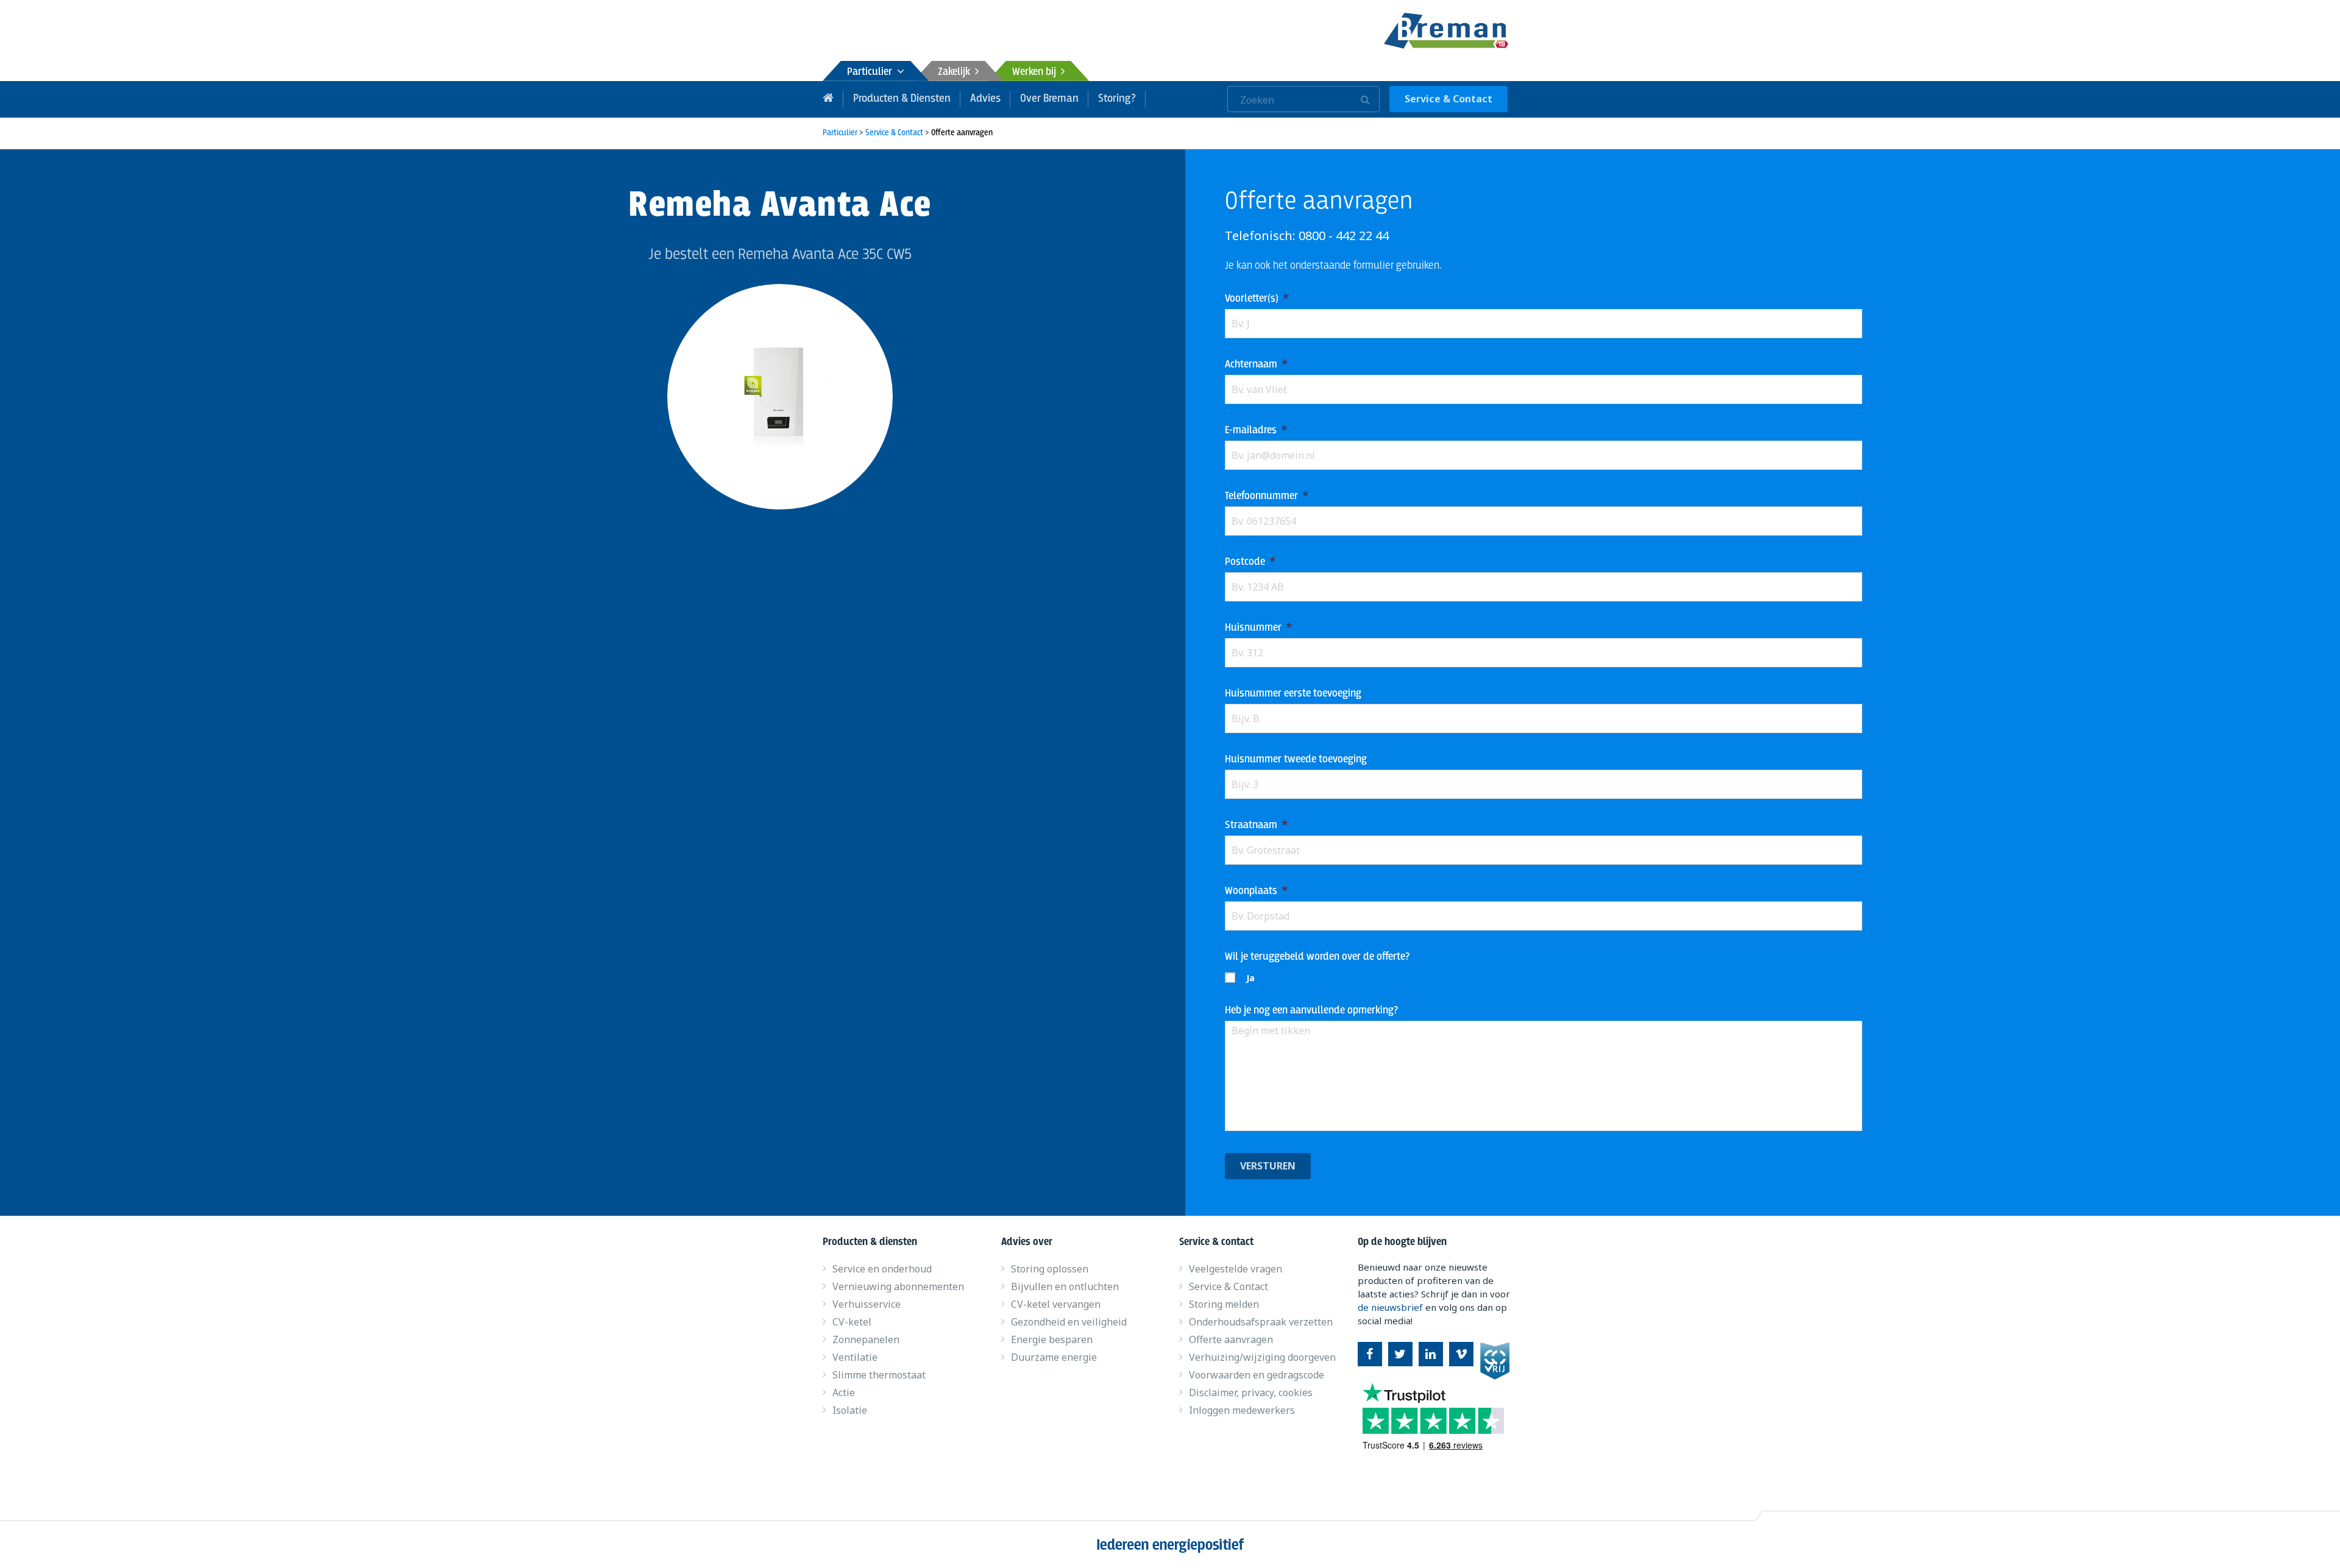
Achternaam (1256, 365)
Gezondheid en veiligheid (1069, 1322)
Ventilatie (855, 1357)
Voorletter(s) (1257, 299)
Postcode (1250, 562)
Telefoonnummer (1267, 496)
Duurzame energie (1054, 1357)
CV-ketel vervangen (1056, 1304)
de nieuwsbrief (1390, 1307)
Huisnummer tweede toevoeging (1296, 760)
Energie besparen (1052, 1339)
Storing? (1117, 99)
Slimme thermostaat (879, 1375)
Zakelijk (956, 72)
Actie (844, 1392)
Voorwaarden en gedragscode (1257, 1375)
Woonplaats (1256, 891)
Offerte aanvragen (1231, 1339)
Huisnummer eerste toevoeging (1293, 694)
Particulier (872, 72)
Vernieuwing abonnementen (898, 1286)
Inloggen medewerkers (1242, 1410)
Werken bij (1037, 72)
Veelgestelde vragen (1236, 1269)
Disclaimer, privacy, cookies (1251, 1392)
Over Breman (1049, 99)
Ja (1250, 978)
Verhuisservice (867, 1304)
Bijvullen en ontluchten (1065, 1286)
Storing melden (1224, 1304)
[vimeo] (1461, 1354)
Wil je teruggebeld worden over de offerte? (1317, 957)
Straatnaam (1256, 825)
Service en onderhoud (882, 1269)
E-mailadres (1256, 431)
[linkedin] (1431, 1354)
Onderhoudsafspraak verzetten (1261, 1322)
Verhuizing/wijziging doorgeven (1262, 1357)
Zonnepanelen (866, 1339)
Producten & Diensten (902, 99)
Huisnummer (1258, 628)
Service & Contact (1448, 99)
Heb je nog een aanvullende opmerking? (1311, 1011)
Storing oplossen (1050, 1269)
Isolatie (850, 1410)
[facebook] (1370, 1354)
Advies (985, 99)
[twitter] (1400, 1354)
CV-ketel (852, 1322)
